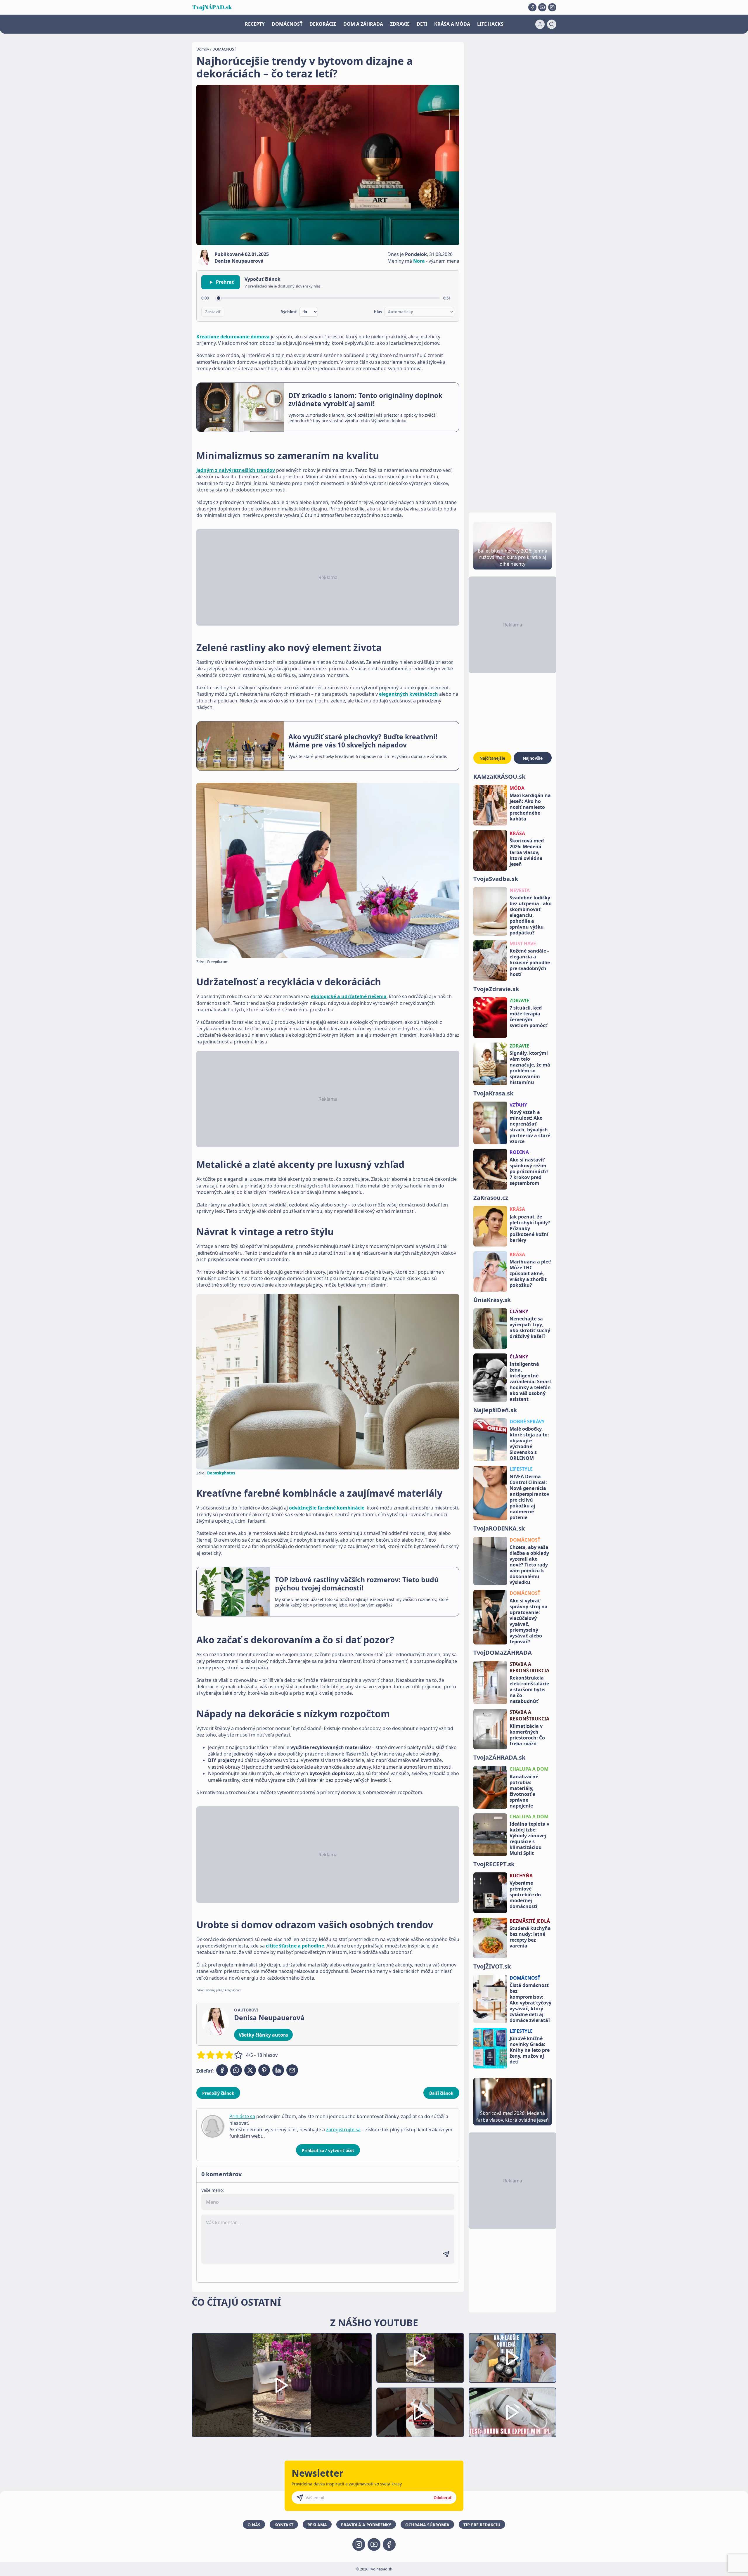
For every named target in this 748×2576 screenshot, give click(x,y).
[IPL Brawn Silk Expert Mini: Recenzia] (512, 2413)
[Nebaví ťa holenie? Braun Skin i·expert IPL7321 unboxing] (420, 2413)
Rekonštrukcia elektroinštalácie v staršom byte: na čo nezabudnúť (529, 1689)
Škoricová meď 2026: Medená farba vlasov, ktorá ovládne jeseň (527, 852)
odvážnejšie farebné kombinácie (327, 1508)
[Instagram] (552, 7)
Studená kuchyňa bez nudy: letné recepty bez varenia (530, 1937)
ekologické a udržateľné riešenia (349, 996)
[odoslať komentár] (446, 2254)
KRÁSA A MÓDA (452, 24)
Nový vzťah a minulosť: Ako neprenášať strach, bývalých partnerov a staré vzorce (530, 1127)
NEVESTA (520, 890)
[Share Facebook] (222, 2070)
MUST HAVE (523, 944)
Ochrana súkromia (427, 2525)
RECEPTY (255, 24)
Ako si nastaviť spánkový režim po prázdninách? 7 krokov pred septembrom (529, 1171)
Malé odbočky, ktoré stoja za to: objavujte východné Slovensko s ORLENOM (529, 1443)
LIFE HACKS (490, 24)
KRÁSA (517, 833)
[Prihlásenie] (540, 24)
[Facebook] (532, 7)
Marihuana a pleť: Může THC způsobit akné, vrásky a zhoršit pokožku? (531, 1273)
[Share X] (250, 2070)
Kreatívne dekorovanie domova (233, 337)
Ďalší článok (441, 2093)
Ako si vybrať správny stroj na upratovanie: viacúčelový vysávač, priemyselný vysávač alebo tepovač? (529, 1621)
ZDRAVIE (400, 24)
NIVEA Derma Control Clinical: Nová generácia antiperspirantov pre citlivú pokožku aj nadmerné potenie (529, 1497)
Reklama (317, 2525)
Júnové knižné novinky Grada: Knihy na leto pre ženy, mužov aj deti (530, 2050)
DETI (422, 24)
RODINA (519, 1152)
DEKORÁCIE (323, 24)
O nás (254, 2525)
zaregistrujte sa (343, 2130)
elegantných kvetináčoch (408, 694)
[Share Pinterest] (264, 2070)
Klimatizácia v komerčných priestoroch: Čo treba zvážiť (527, 1735)
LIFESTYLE (521, 1469)
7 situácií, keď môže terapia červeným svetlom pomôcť (528, 1017)
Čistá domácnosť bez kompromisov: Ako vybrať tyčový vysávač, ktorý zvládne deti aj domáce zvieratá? (530, 2003)
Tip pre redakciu (482, 2525)
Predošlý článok (218, 2093)
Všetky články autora (263, 2035)
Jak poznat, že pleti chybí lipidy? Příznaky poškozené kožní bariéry (530, 1228)
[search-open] (552, 24)
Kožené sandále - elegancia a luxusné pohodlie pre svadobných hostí (530, 962)
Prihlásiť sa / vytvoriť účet (328, 2150)
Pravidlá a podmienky (366, 2525)
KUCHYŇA (521, 1876)
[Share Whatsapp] (236, 2070)
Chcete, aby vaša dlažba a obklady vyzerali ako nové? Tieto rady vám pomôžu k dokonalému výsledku (529, 1565)
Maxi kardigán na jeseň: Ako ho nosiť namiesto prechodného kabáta (530, 807)
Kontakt (284, 2525)
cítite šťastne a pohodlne (295, 1946)
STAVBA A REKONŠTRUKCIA (529, 1667)
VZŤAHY (518, 1105)
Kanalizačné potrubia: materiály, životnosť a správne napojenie (524, 1791)
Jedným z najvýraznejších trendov (236, 470)
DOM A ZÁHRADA (363, 24)
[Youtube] (542, 7)
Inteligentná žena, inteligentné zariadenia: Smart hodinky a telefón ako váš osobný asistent (530, 1382)
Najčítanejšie (492, 758)
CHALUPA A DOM (529, 1769)
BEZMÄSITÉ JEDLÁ (530, 1921)
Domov (203, 49)
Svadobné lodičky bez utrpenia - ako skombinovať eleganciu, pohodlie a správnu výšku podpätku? (531, 915)
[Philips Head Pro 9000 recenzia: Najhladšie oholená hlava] (512, 2358)
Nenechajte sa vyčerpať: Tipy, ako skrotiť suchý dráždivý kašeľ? (530, 1327)
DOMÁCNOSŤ (287, 24)
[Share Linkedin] (278, 2070)
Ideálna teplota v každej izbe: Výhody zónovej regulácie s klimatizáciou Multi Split (529, 1838)
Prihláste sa (242, 2116)
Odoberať (443, 2498)
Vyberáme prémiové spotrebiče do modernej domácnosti (525, 1895)
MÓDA (517, 788)
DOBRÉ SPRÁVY (527, 1422)
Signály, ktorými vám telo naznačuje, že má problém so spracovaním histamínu (530, 1068)
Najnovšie (533, 758)
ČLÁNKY (519, 1311)
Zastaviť (213, 312)
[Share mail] (292, 2070)
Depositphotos (221, 1473)
